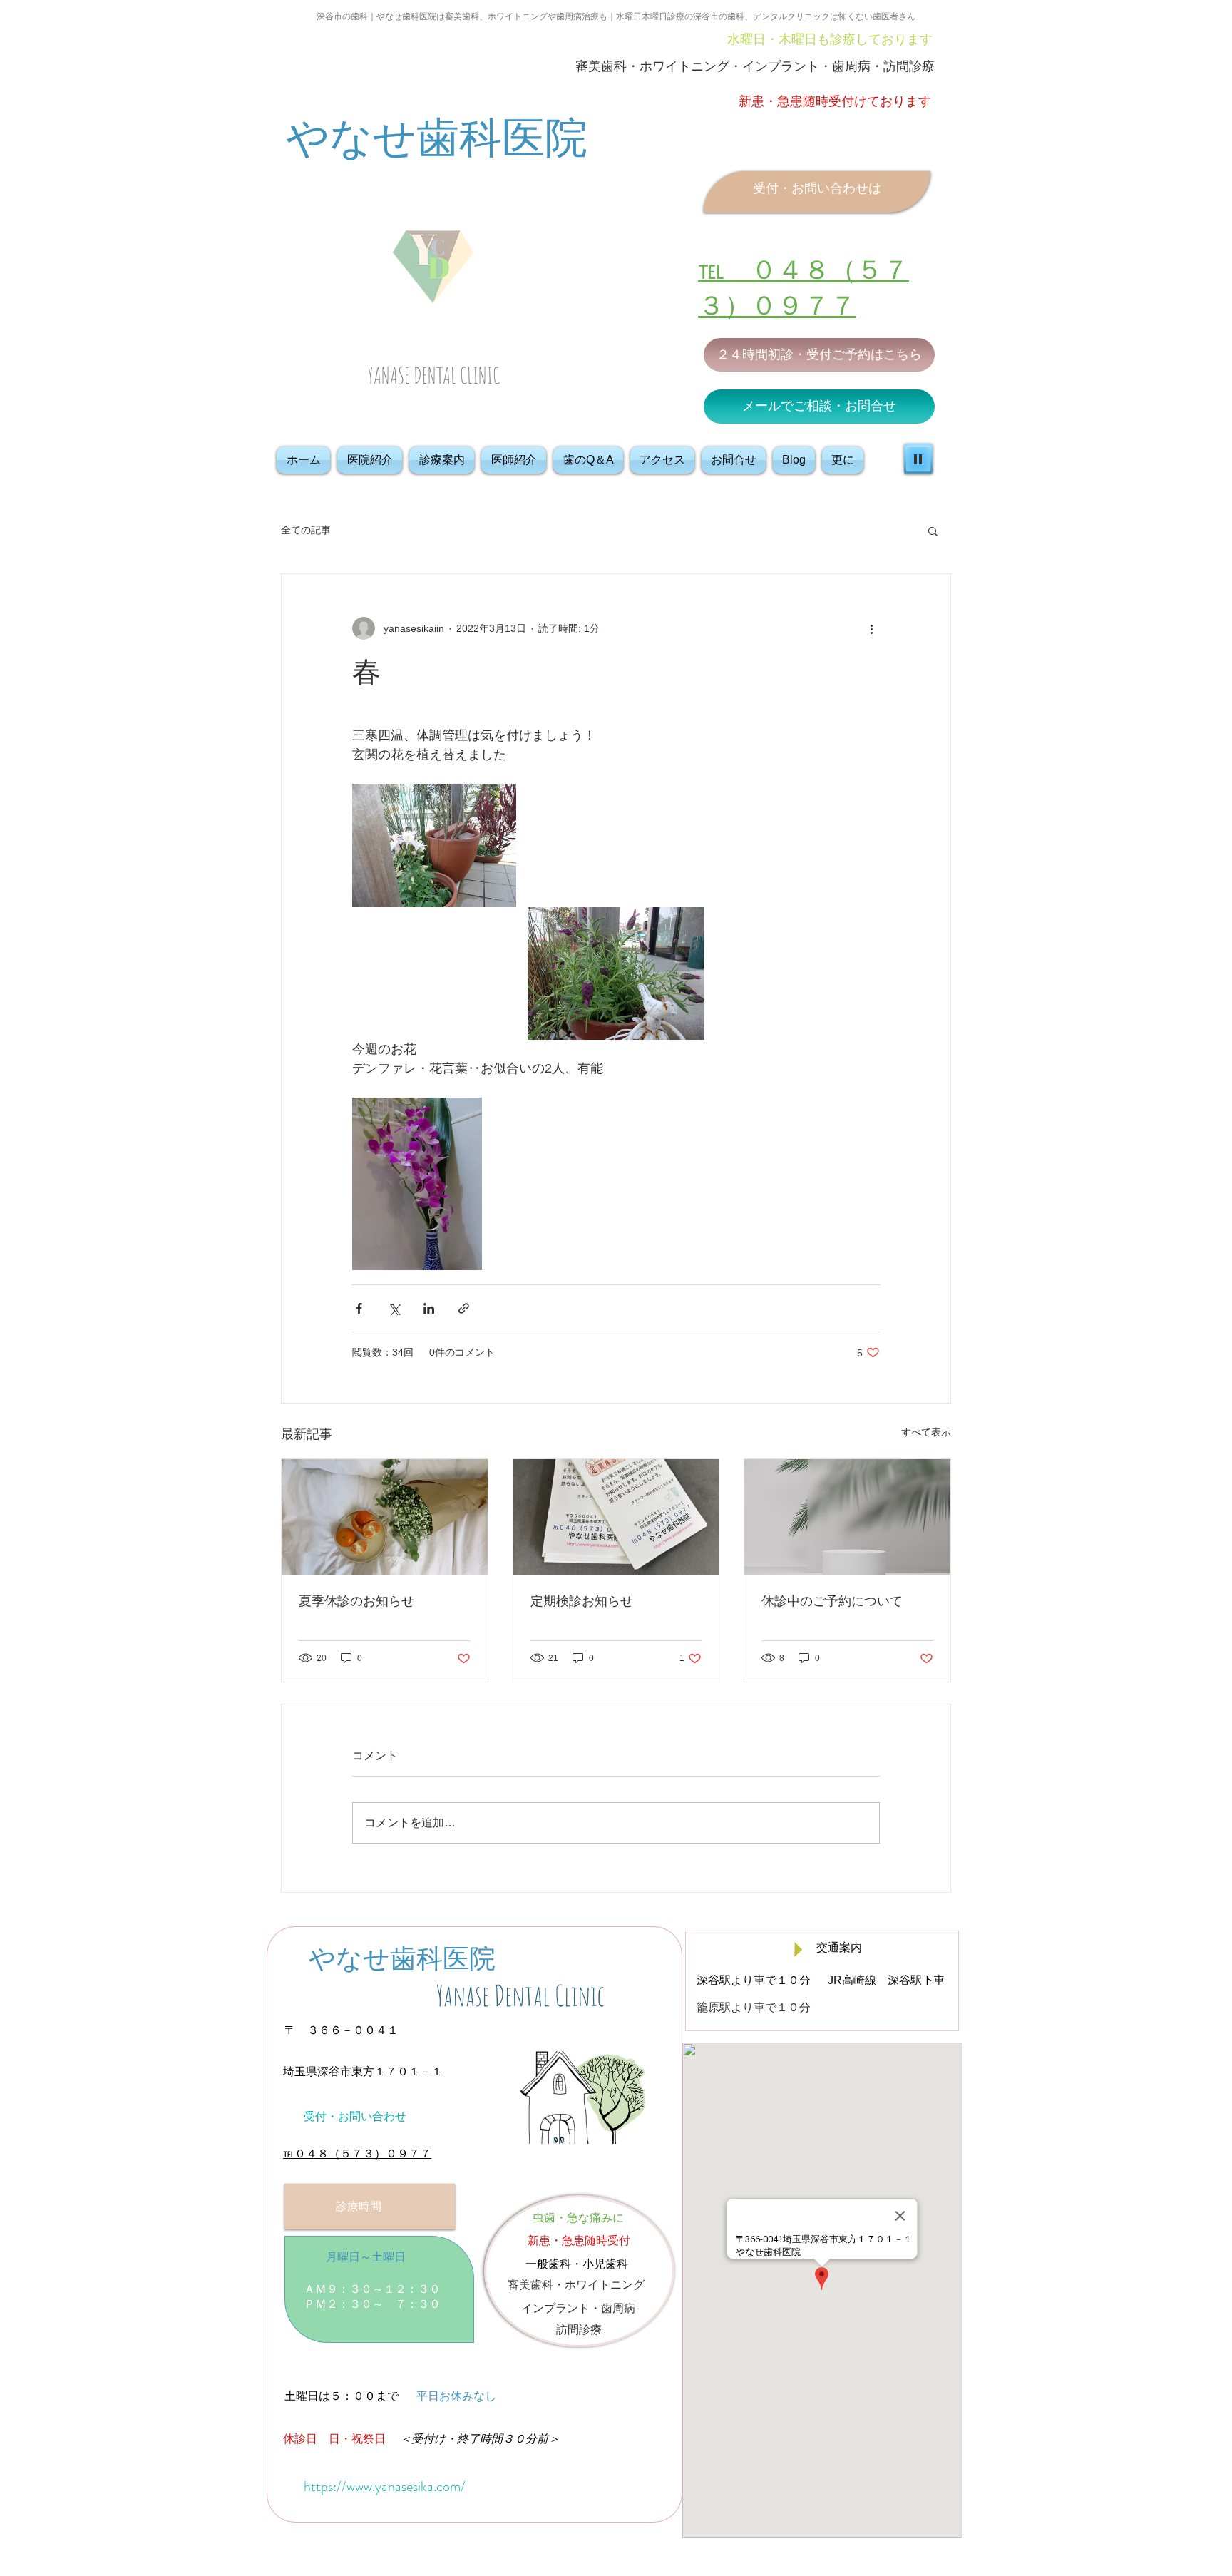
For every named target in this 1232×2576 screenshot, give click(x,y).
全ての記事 (306, 530)
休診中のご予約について (832, 1601)
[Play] (918, 459)
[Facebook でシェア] (359, 1308)
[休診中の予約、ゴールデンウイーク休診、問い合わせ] (847, 1517)
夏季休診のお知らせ (356, 1601)
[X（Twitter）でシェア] (394, 1308)
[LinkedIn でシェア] (429, 1308)
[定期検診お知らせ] (616, 1517)
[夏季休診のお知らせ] (385, 1517)
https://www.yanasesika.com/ (385, 2486)
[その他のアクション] (871, 628)
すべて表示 (926, 1432)
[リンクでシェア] (464, 1308)
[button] (933, 531)
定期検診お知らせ (582, 1601)
